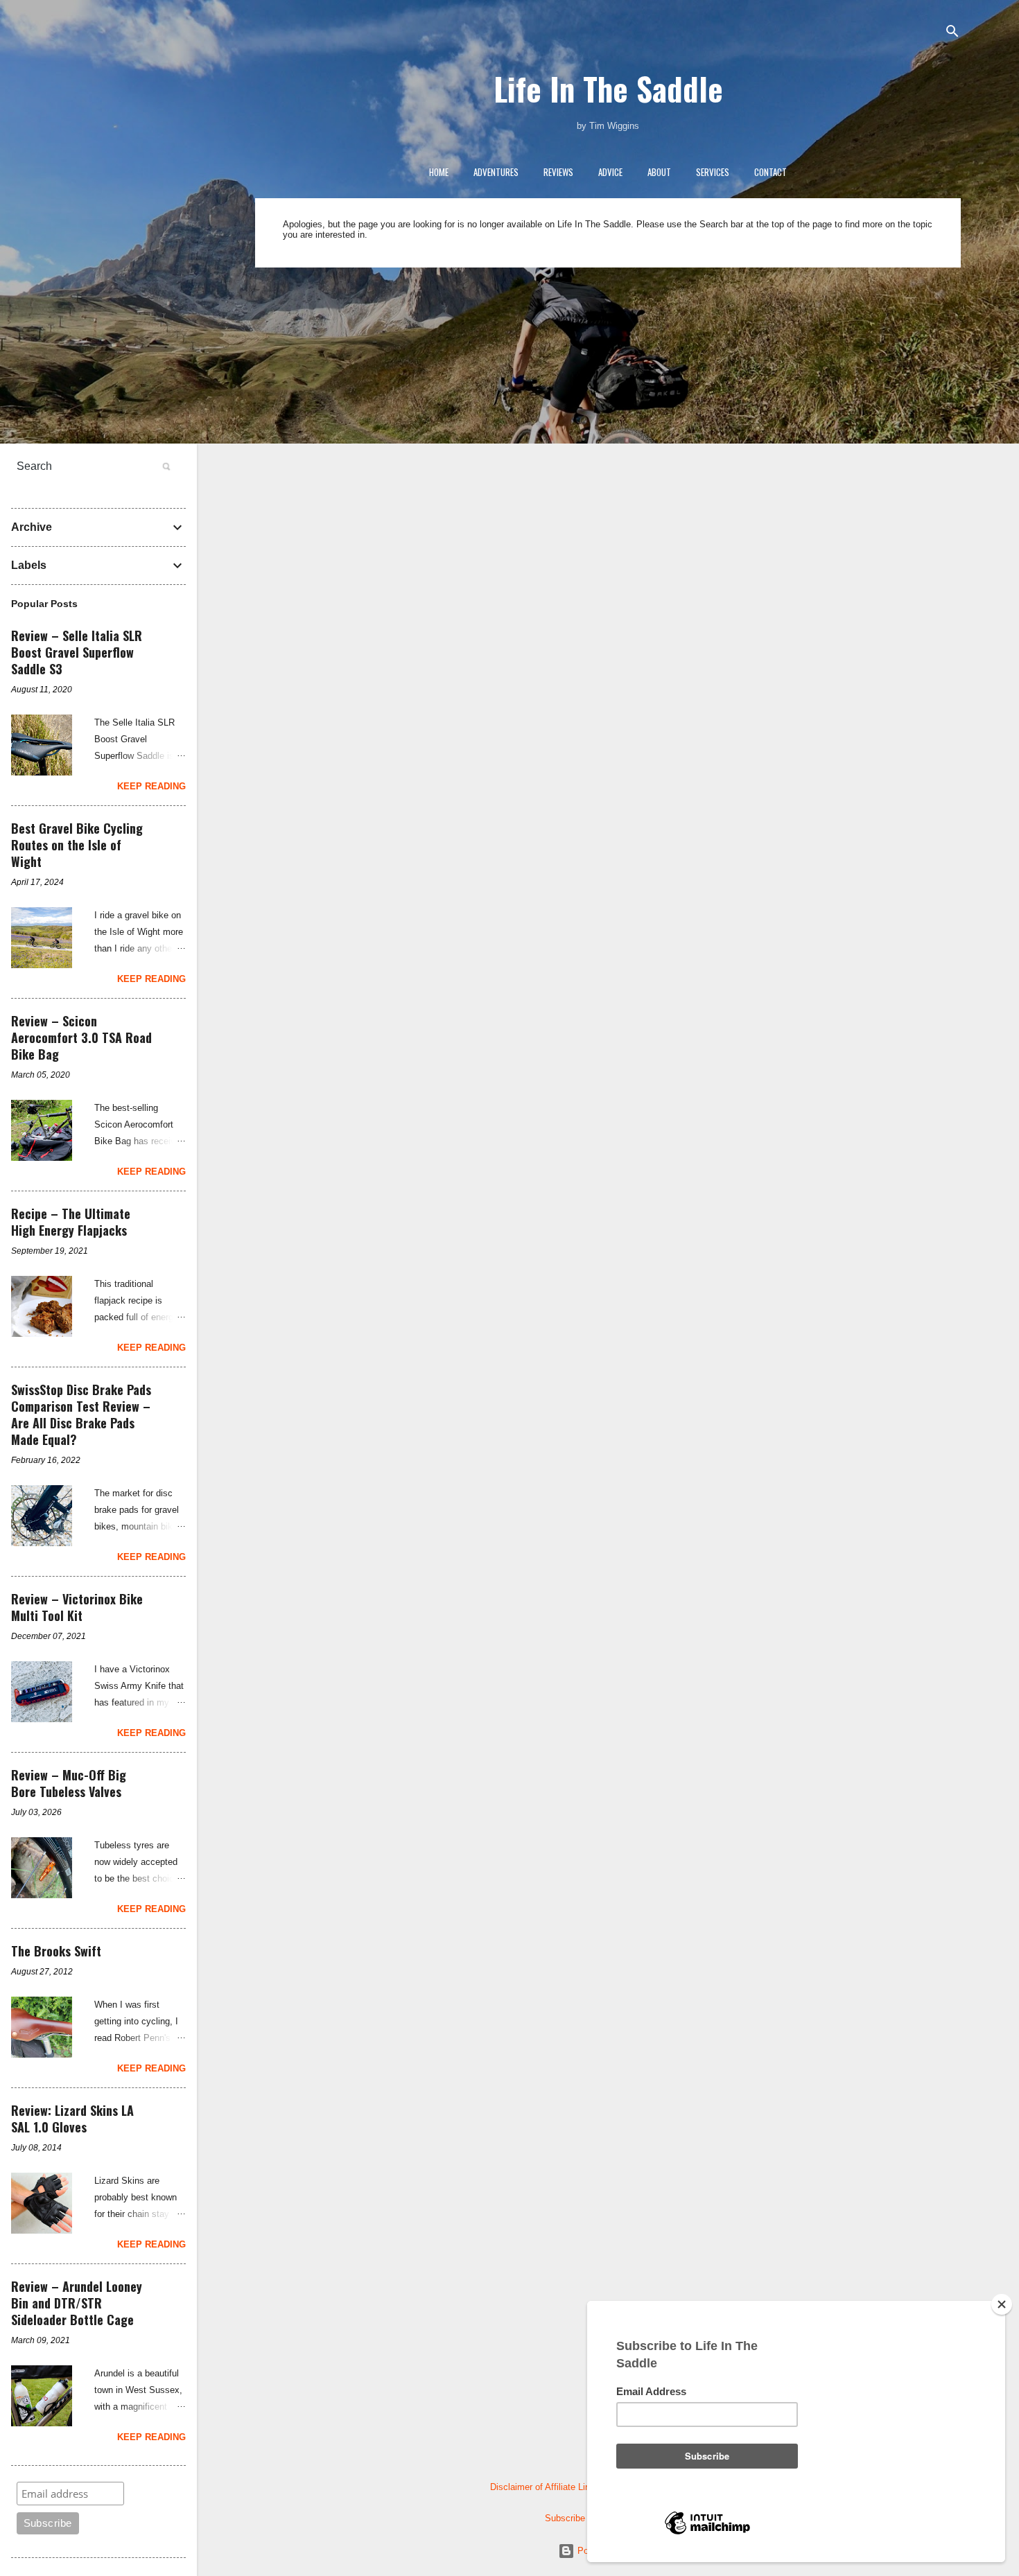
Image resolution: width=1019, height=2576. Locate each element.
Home (439, 172)
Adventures (496, 172)
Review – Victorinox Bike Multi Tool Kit (77, 1607)
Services (713, 172)
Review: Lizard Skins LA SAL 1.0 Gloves (72, 2119)
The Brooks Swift (56, 1951)
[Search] (952, 32)
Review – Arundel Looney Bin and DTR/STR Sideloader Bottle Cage (77, 2303)
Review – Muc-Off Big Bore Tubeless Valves (69, 1783)
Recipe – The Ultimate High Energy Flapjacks (71, 1222)
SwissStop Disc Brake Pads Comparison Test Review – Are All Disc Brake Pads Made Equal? (81, 1414)
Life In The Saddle (608, 88)
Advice (610, 172)
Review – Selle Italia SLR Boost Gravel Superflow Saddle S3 (77, 652)
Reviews (558, 172)
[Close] (1002, 2304)
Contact (770, 172)
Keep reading (151, 786)
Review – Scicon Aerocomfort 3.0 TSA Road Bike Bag (81, 1037)
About (659, 172)
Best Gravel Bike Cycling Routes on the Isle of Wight (77, 845)
